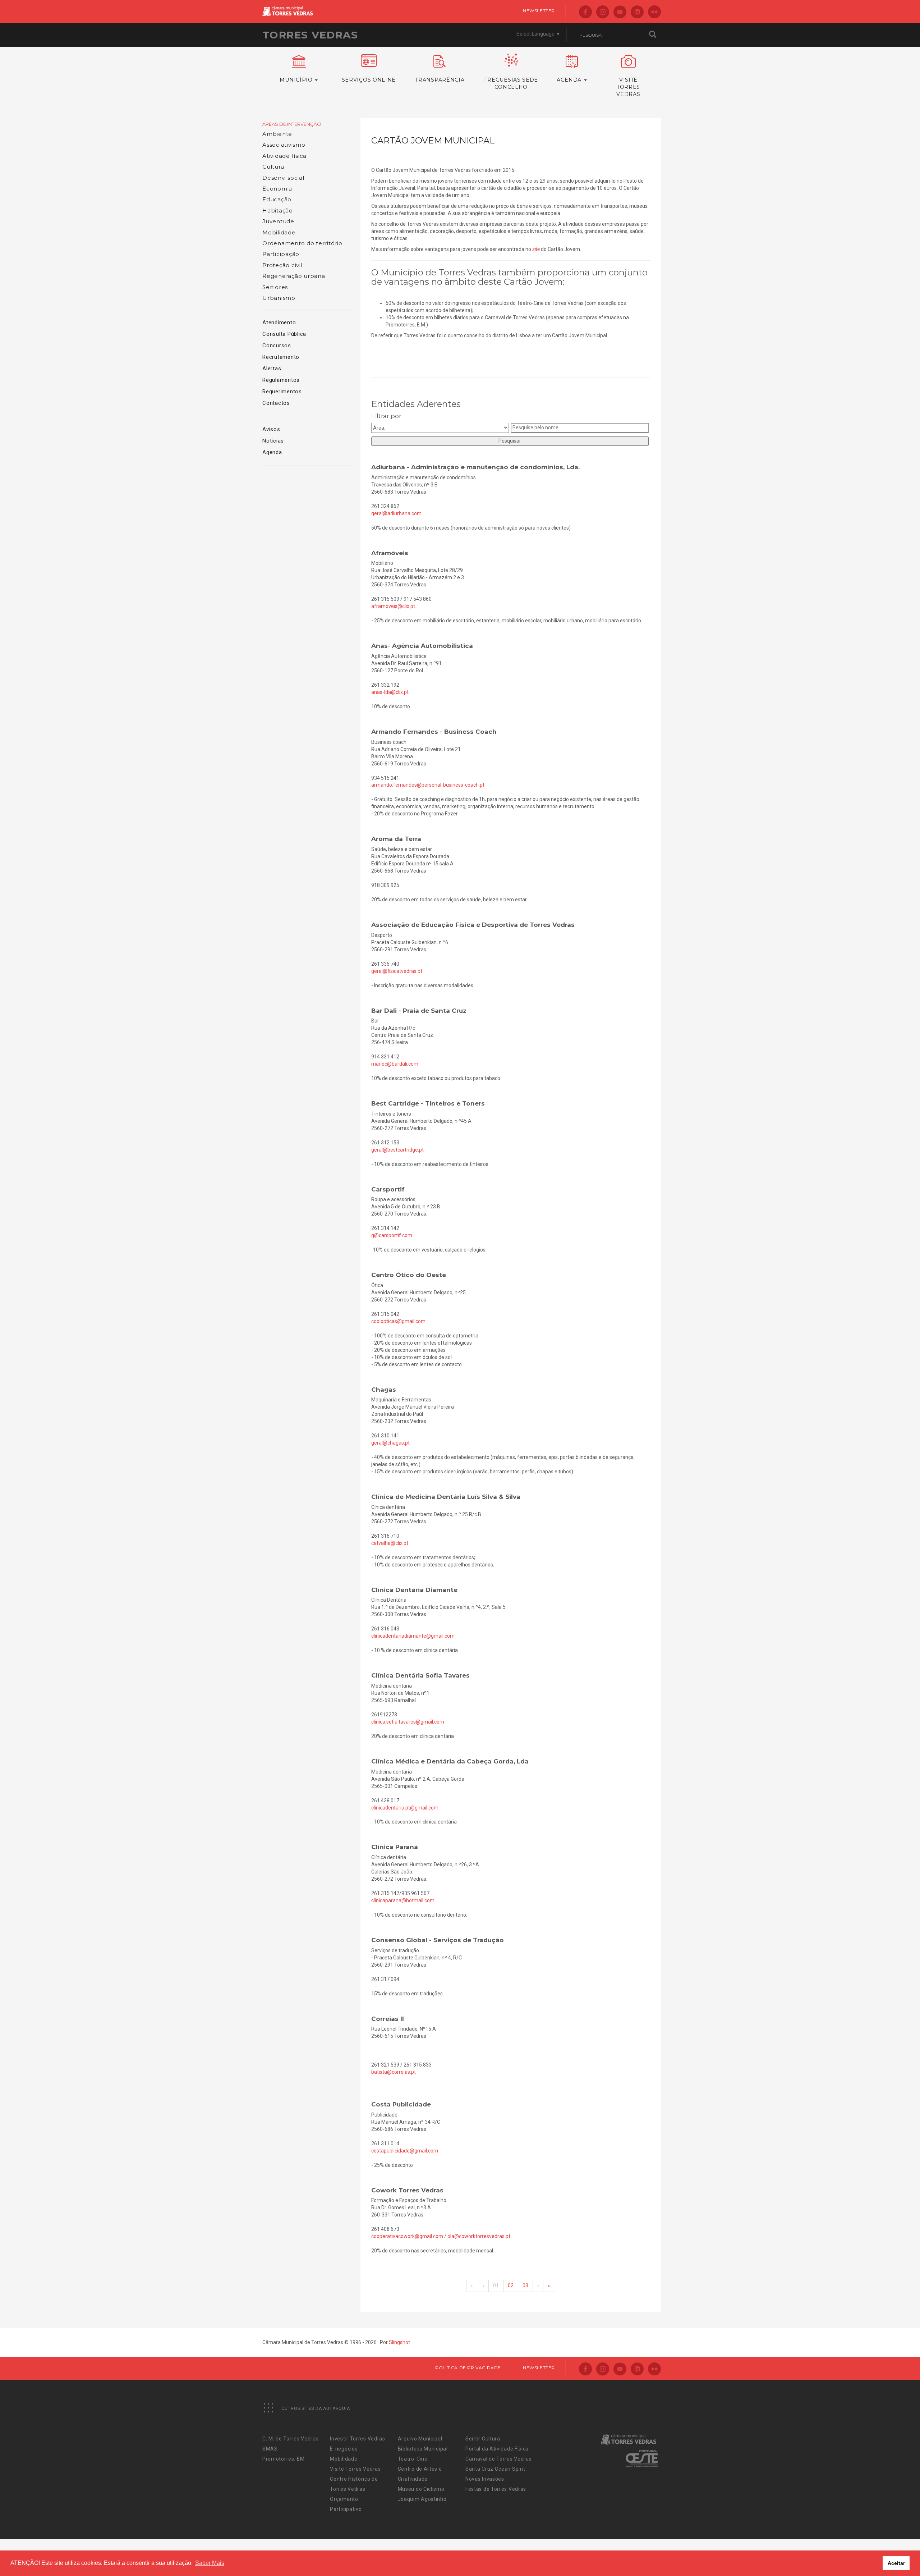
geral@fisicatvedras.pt (397, 971)
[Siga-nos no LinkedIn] (637, 12)
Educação (277, 199)
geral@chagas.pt (390, 1443)
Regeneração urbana (294, 276)
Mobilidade (279, 232)
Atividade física (284, 156)
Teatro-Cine (413, 2459)
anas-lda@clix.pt (390, 692)
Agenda (272, 452)
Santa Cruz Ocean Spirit (495, 2469)
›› (549, 2286)
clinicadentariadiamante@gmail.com (413, 1636)
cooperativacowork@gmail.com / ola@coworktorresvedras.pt (441, 2236)
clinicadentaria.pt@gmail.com (405, 1808)
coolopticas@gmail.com (398, 1321)
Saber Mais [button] (210, 2563)
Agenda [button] (570, 80)
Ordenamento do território (302, 243)
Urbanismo (279, 298)
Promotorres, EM (284, 2459)
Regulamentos (281, 380)
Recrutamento (281, 357)
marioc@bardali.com (395, 1064)
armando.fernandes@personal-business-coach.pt (428, 785)
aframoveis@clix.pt (393, 606)
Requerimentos (282, 392)
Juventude (278, 221)
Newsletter (539, 11)
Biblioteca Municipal (423, 2449)
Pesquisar (510, 441)
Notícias (273, 441)
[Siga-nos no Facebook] (585, 12)
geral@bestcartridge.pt (397, 1150)
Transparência (440, 80)
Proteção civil (282, 265)
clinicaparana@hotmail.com (403, 1900)
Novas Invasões (485, 2479)
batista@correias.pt (394, 2072)
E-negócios (344, 2449)
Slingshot (399, 2342)
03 (525, 2286)
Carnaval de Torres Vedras (499, 2459)
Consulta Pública (284, 334)
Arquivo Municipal (420, 2439)
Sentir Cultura (483, 2439)
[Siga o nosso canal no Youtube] (620, 12)
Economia (277, 189)
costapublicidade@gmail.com (405, 2151)
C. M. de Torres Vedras (290, 2439)
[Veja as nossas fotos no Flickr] (654, 12)
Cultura (273, 167)
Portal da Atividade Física (497, 2449)
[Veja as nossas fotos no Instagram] (603, 12)
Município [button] (297, 80)
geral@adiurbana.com (396, 513)
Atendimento (279, 322)
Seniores (275, 287)
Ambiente (277, 134)
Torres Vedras (310, 35)
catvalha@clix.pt (390, 1543)
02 (511, 2286)
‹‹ (472, 2286)
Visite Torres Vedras (355, 2469)
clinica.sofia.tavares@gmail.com (408, 1722)
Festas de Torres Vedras (496, 2489)
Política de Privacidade (468, 2368)
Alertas (272, 369)
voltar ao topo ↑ (887, 2554)
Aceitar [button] (896, 2563)
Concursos (277, 346)
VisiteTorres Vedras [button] (628, 87)
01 (496, 2286)
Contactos (276, 403)
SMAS (270, 2449)
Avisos (271, 429)
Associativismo (284, 145)
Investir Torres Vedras (357, 2439)
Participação (281, 254)
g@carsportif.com (392, 1235)
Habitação (278, 211)
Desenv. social (283, 178)
